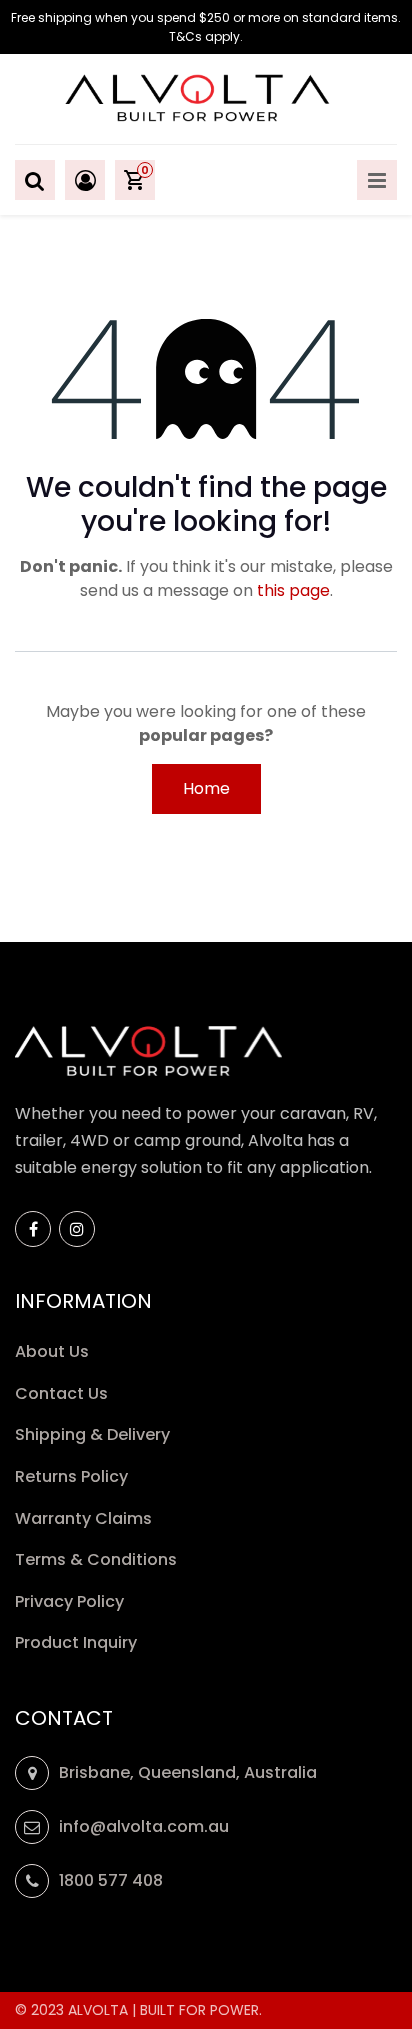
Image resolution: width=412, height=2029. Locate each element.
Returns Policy (73, 1476)
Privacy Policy (71, 1601)
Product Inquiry (78, 1642)
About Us (52, 1351)
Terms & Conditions (96, 1559)
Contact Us (61, 1393)
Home (206, 788)
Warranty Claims (85, 1518)
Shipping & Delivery (94, 1434)
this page (293, 590)
